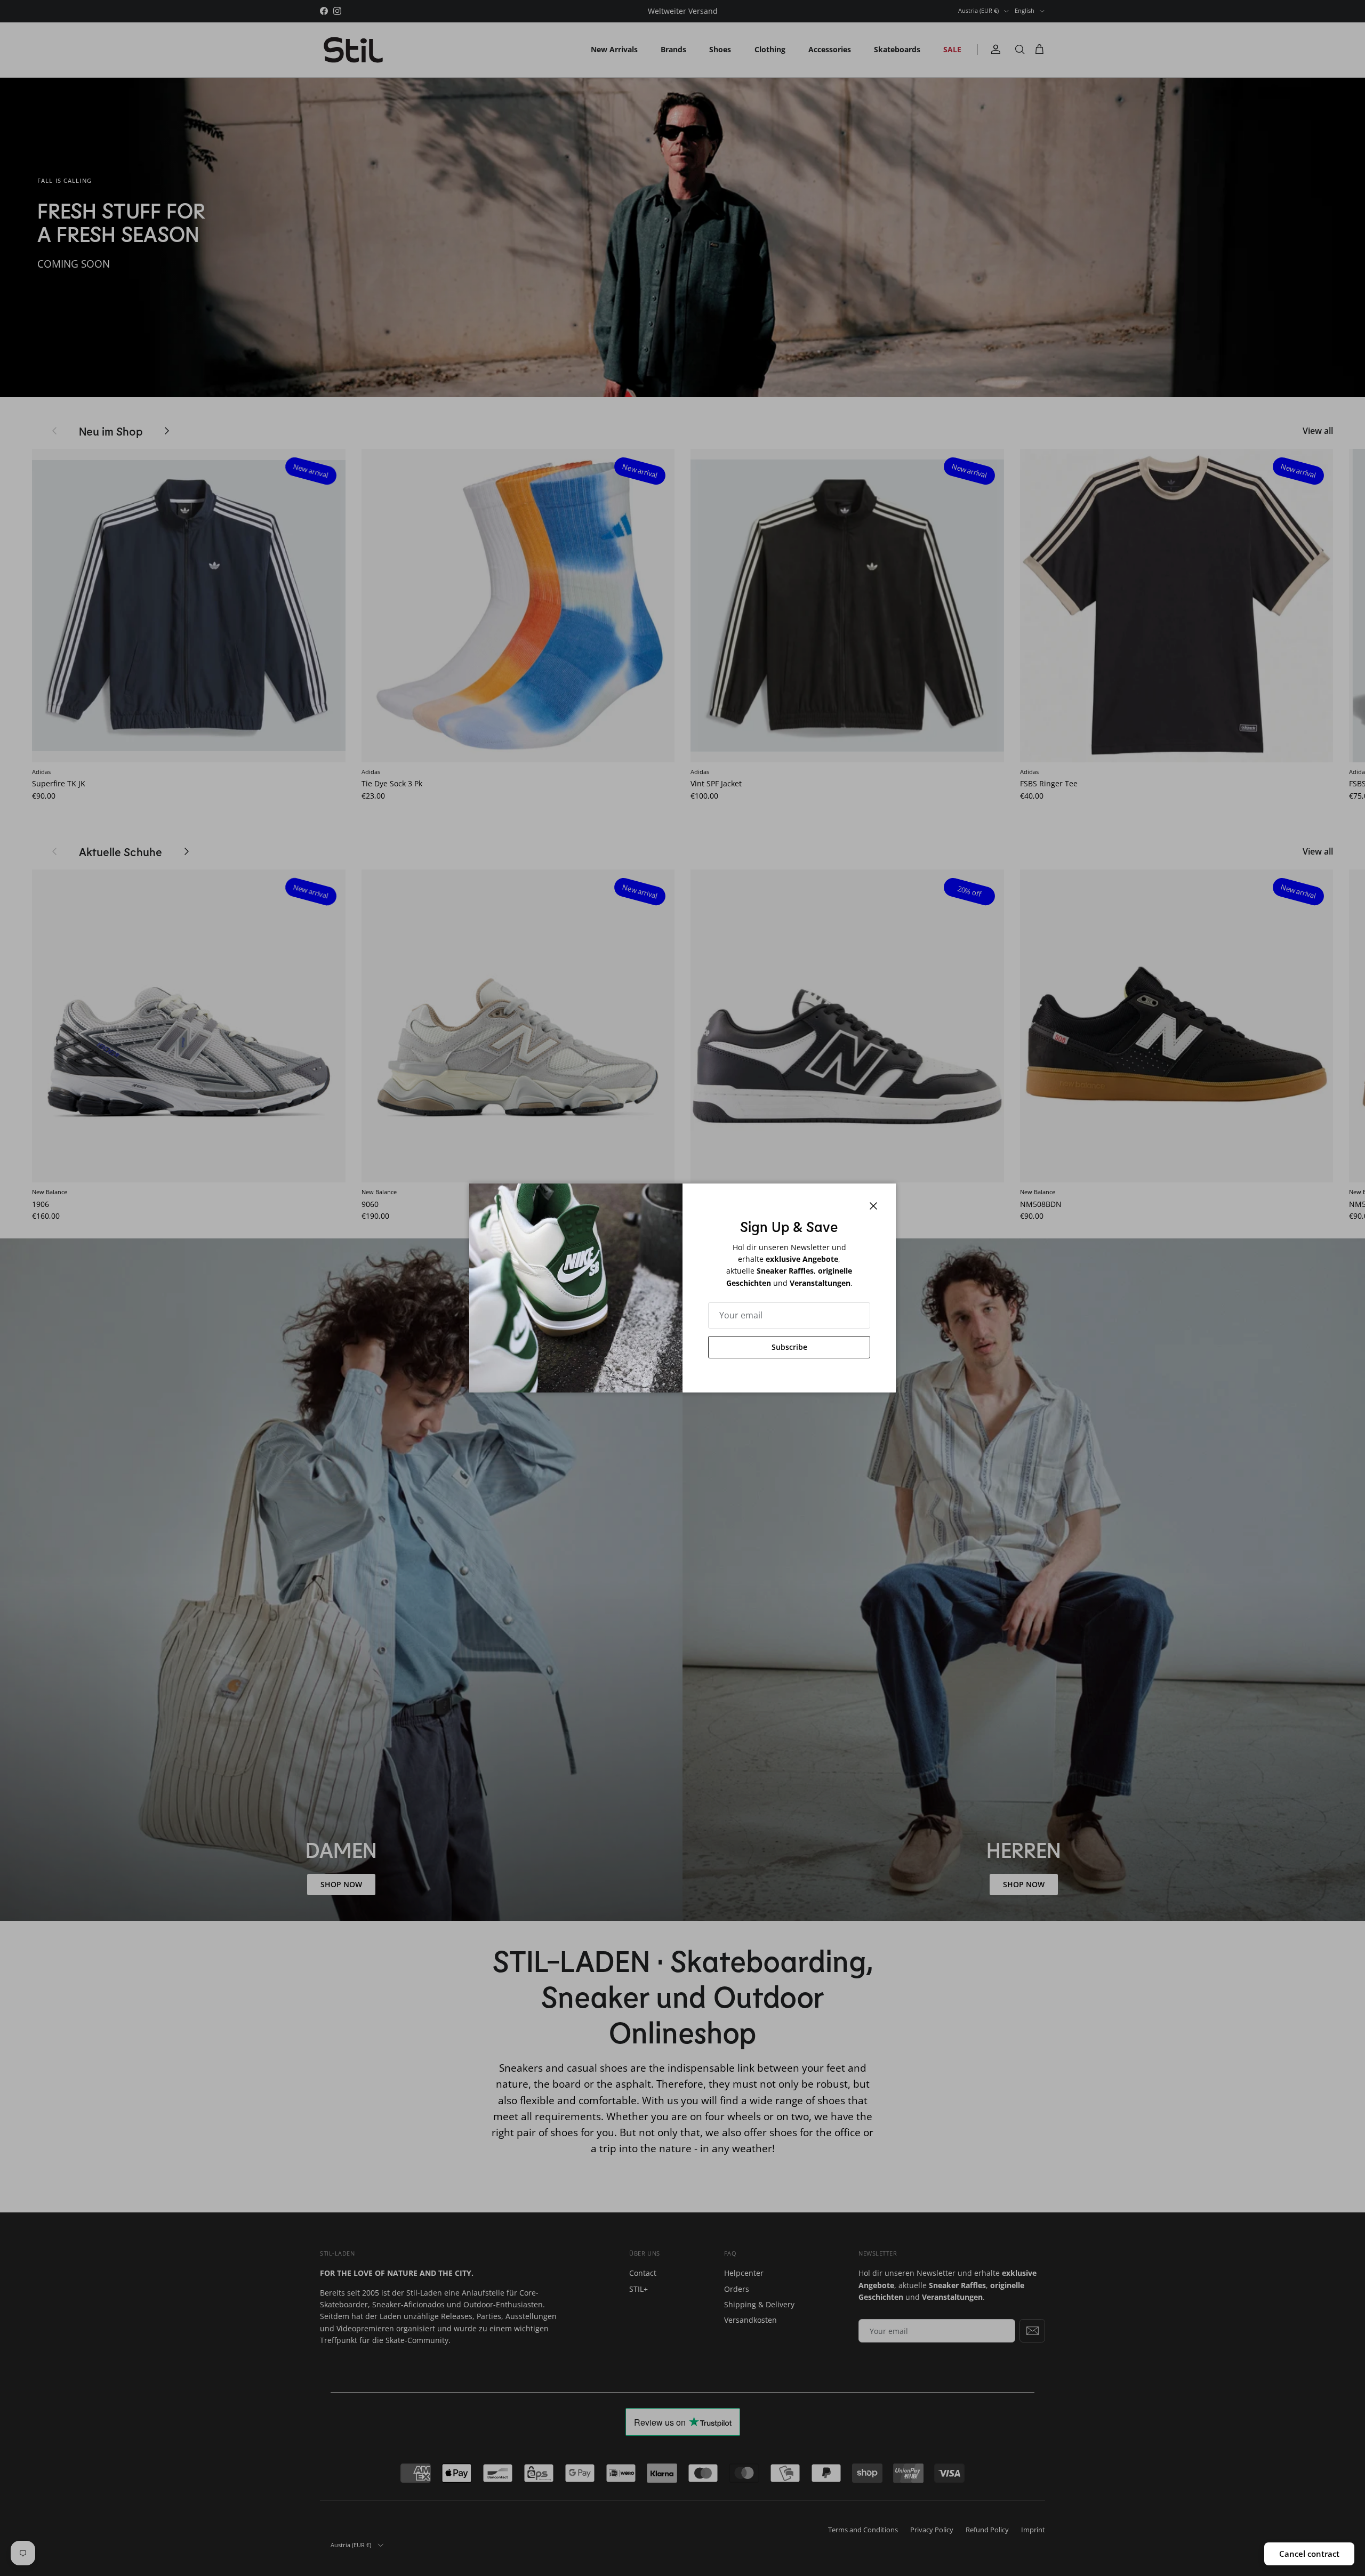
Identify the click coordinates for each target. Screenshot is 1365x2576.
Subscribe (789, 1347)
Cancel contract (1309, 2554)
